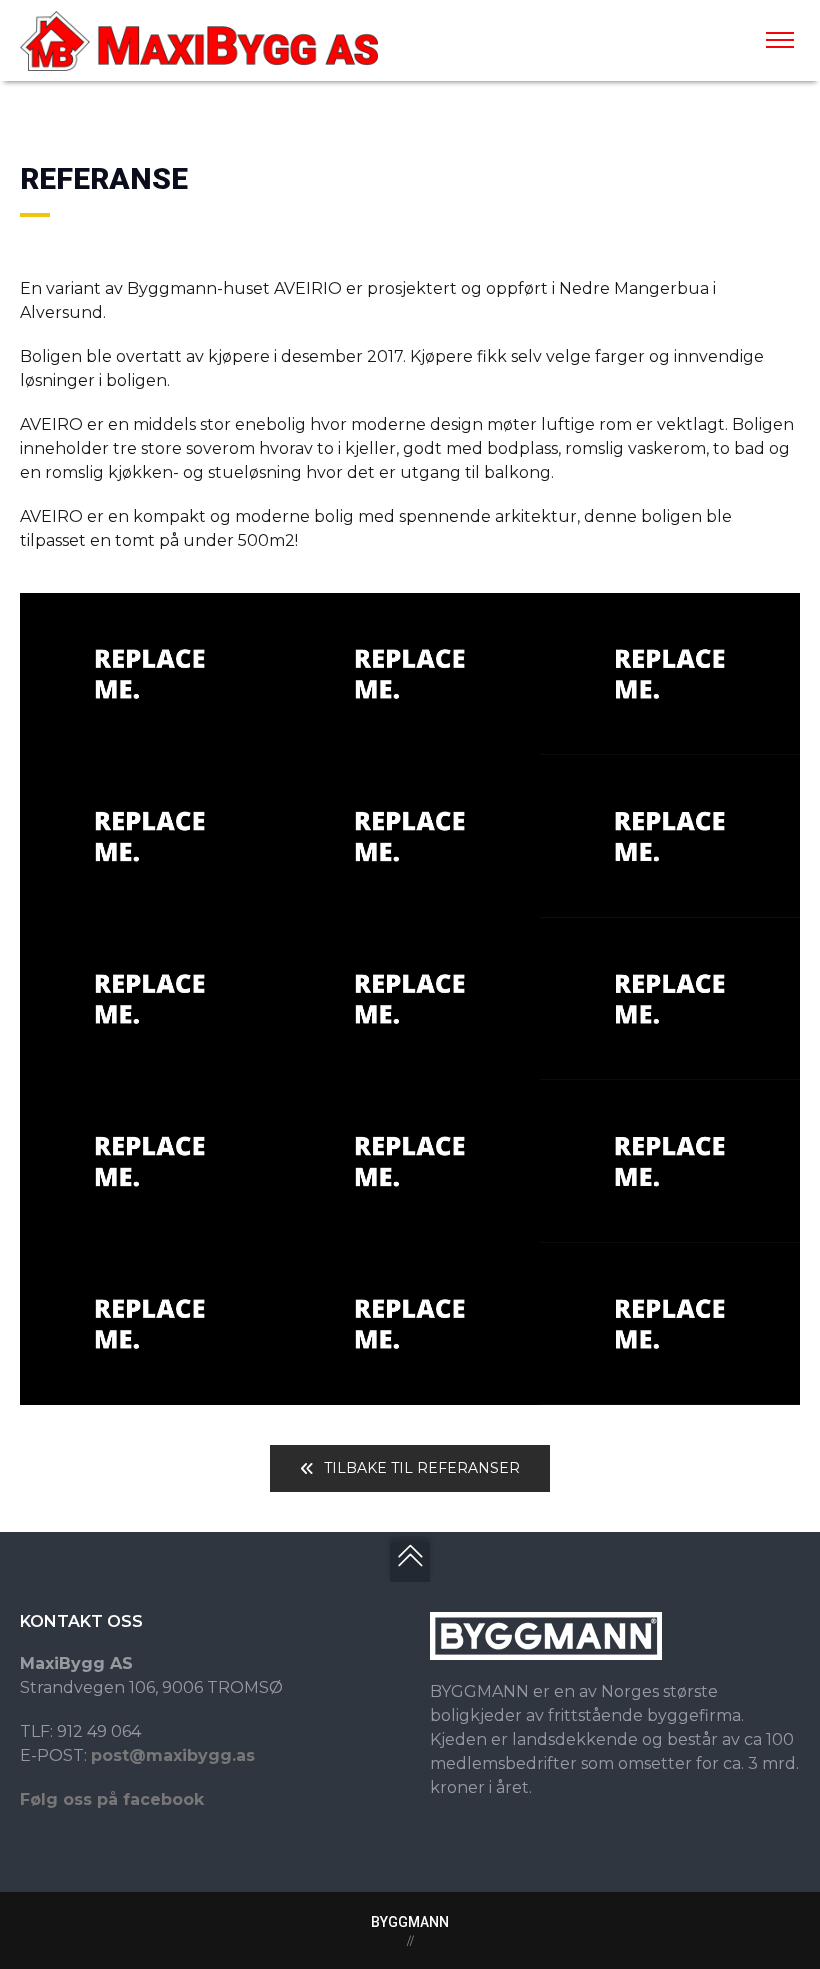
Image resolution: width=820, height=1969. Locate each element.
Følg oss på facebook (112, 1799)
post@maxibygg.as (173, 1755)
